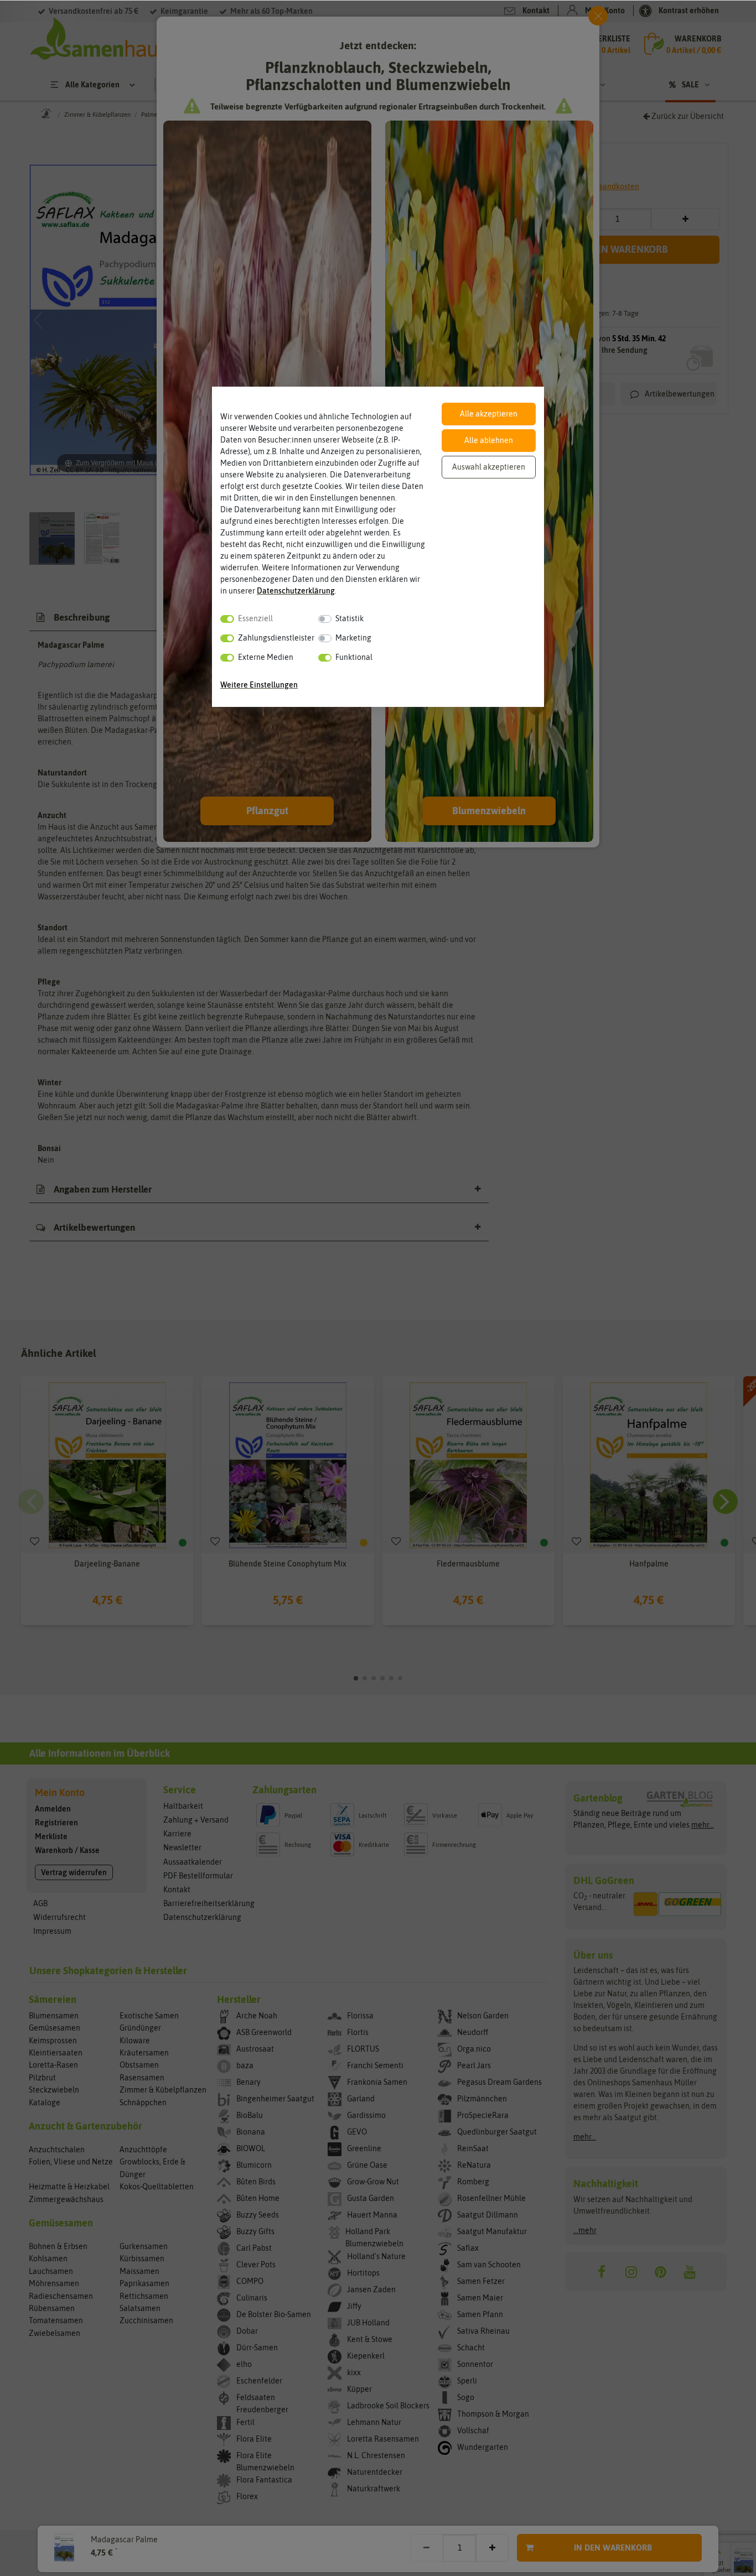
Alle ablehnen (489, 440)
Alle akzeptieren (489, 414)
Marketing (353, 638)
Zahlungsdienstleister (276, 638)
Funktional (354, 657)
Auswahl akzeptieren (489, 467)
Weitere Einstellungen (259, 685)
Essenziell (255, 618)
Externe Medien (266, 657)
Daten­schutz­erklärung (296, 591)
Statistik (349, 618)
